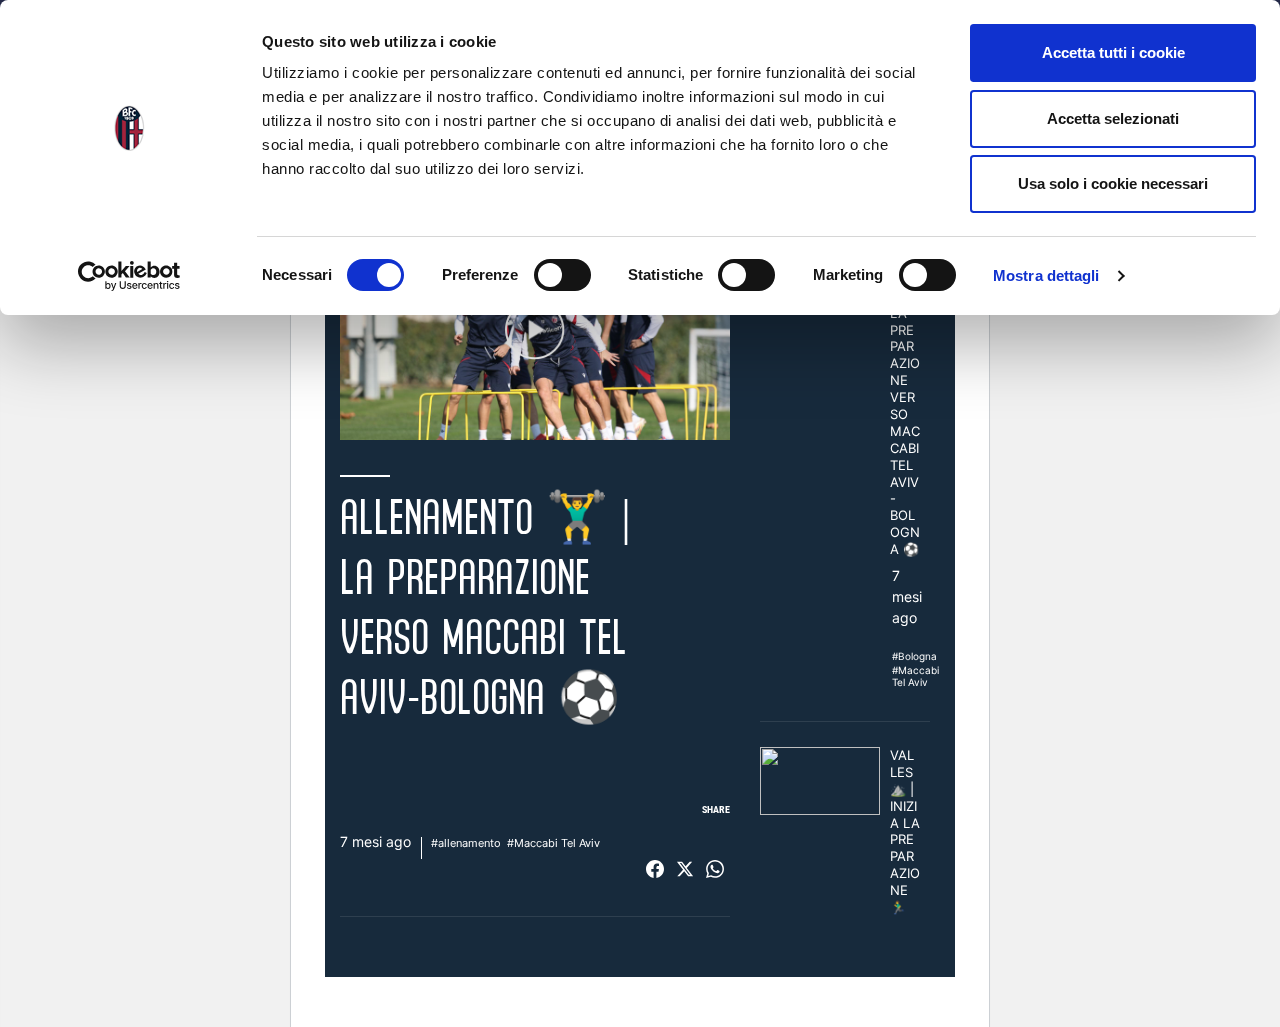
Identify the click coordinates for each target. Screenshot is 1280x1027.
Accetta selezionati (1113, 118)
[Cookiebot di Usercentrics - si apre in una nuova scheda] (129, 276)
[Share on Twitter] (685, 869)
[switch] (562, 275)
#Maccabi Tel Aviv (553, 843)
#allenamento (466, 843)
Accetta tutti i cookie (1113, 52)
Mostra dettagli (1046, 275)
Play (535, 330)
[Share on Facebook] (655, 869)
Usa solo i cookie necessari (1113, 183)
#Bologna (914, 656)
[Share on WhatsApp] (715, 869)
